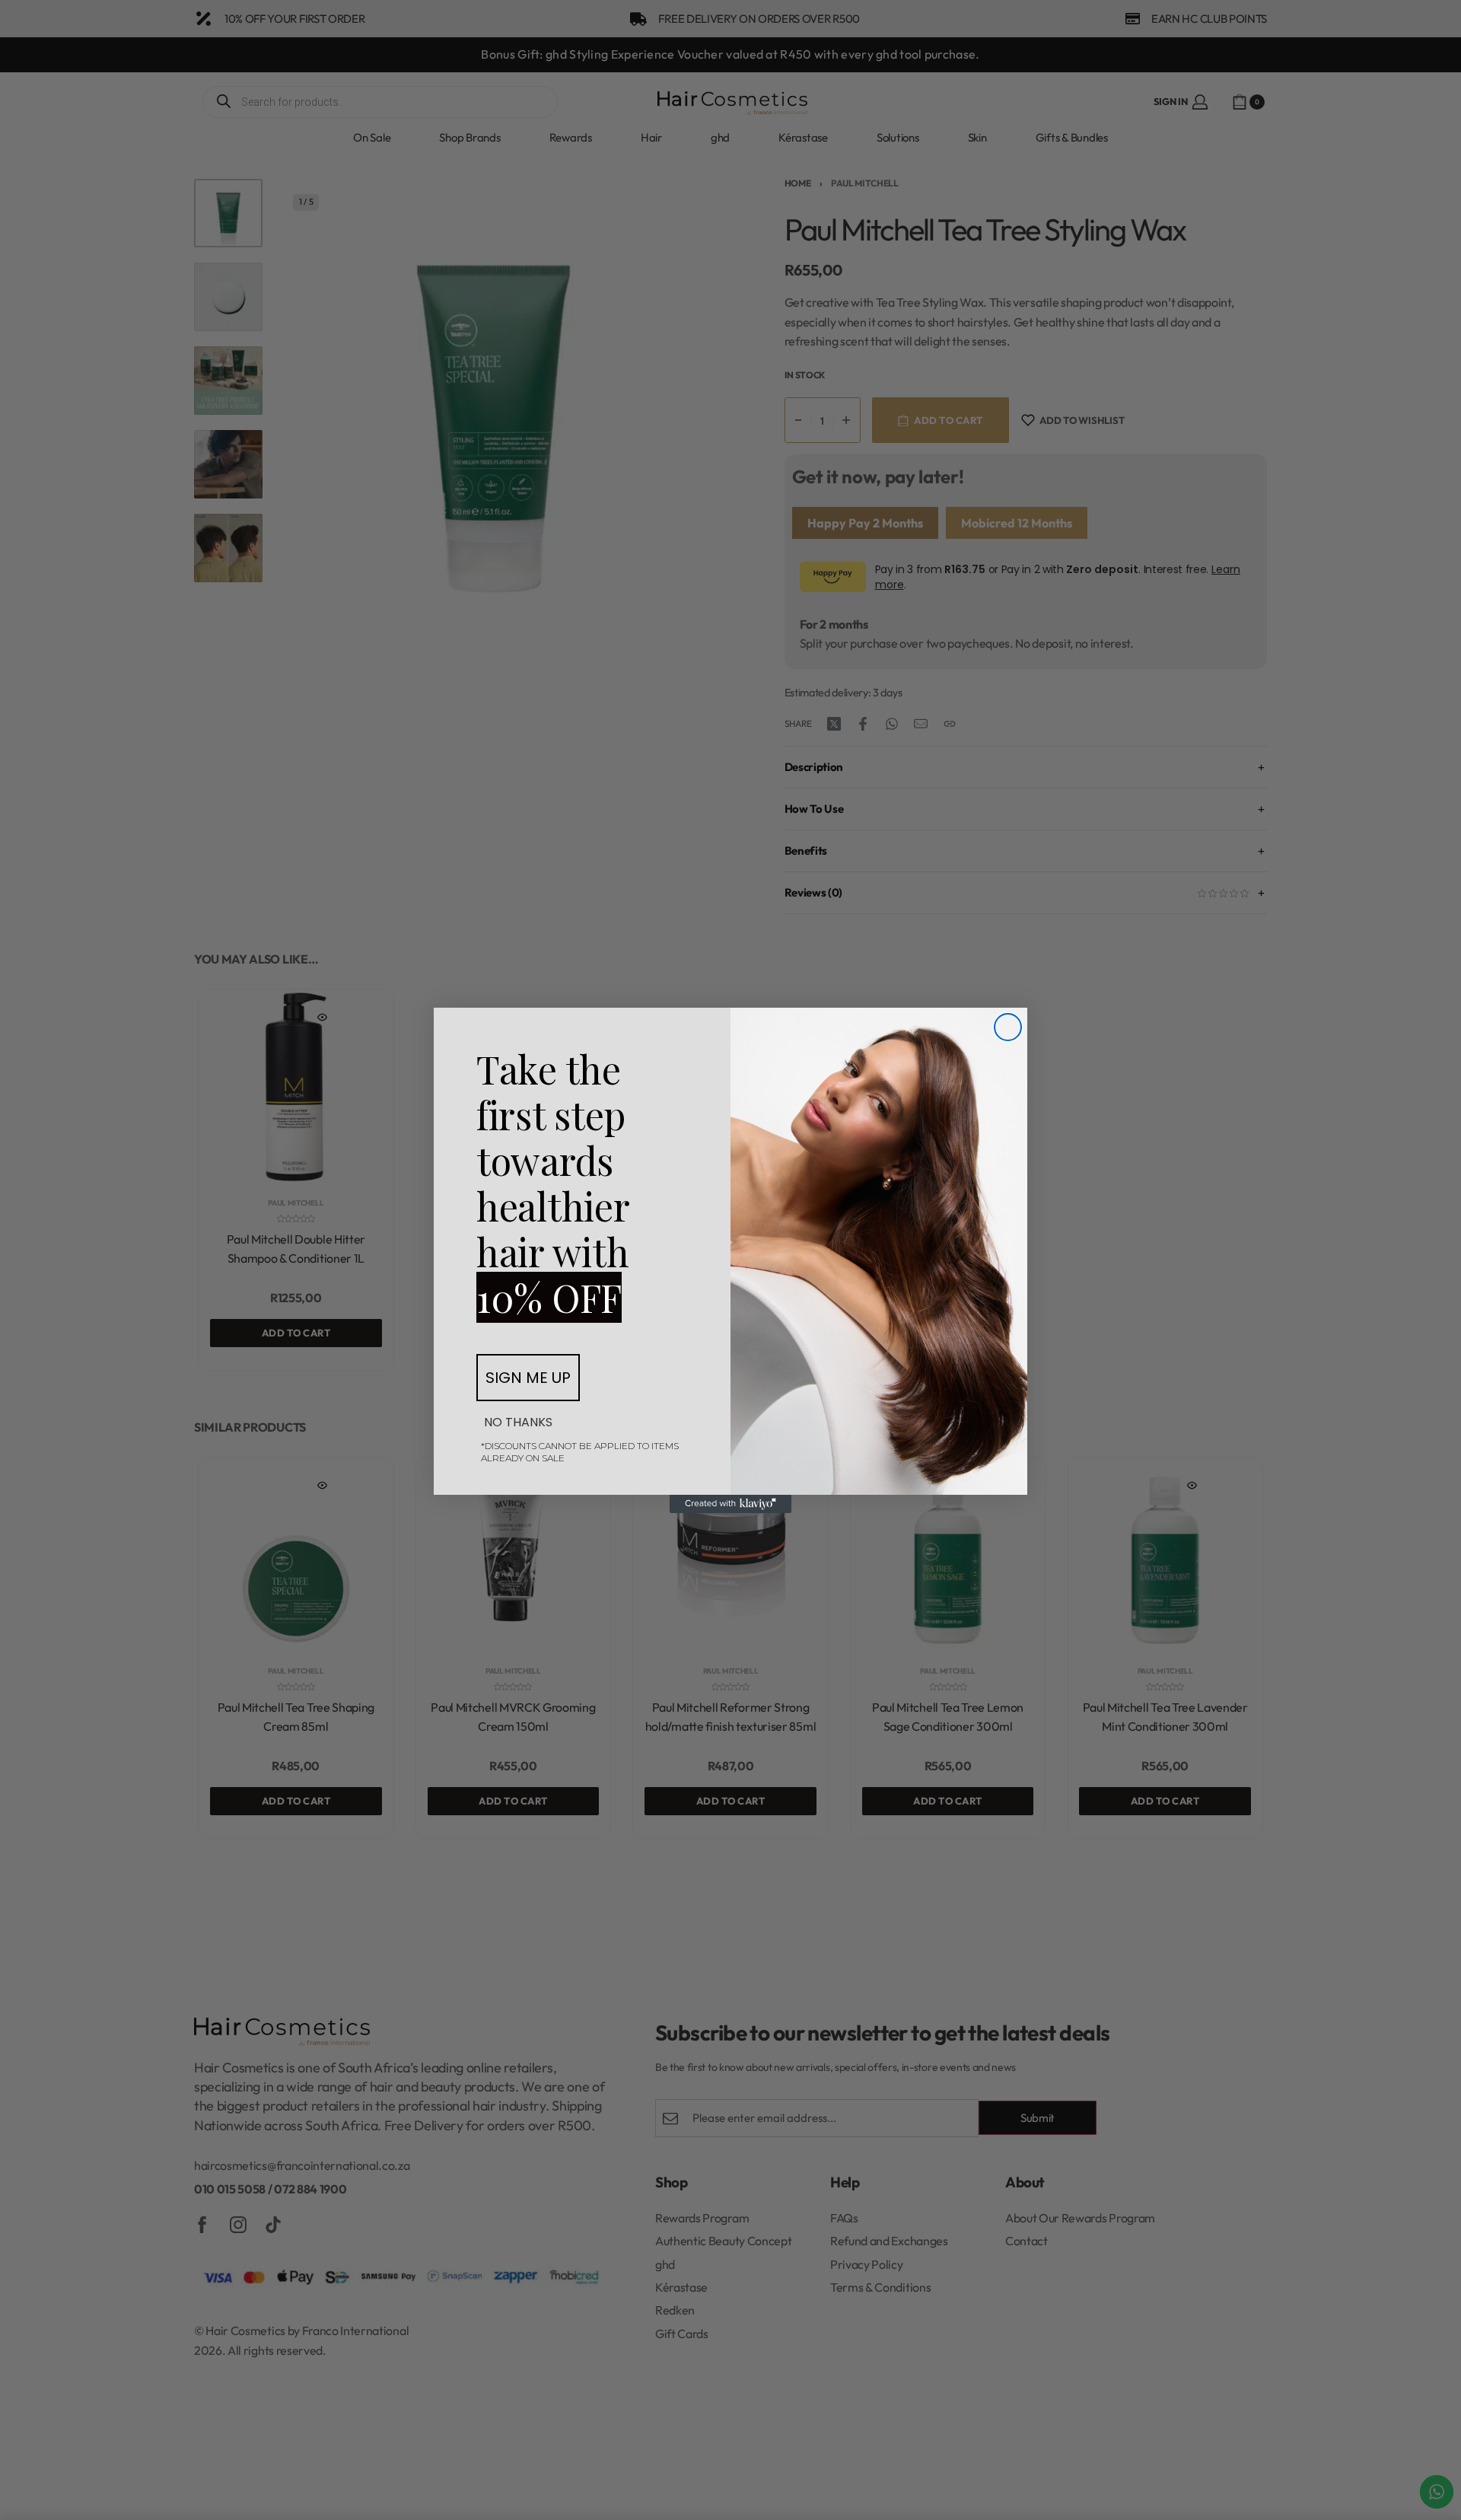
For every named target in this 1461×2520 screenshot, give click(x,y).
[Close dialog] (1008, 1027)
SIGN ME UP (528, 1378)
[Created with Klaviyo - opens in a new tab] (730, 1504)
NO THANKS (518, 1422)
